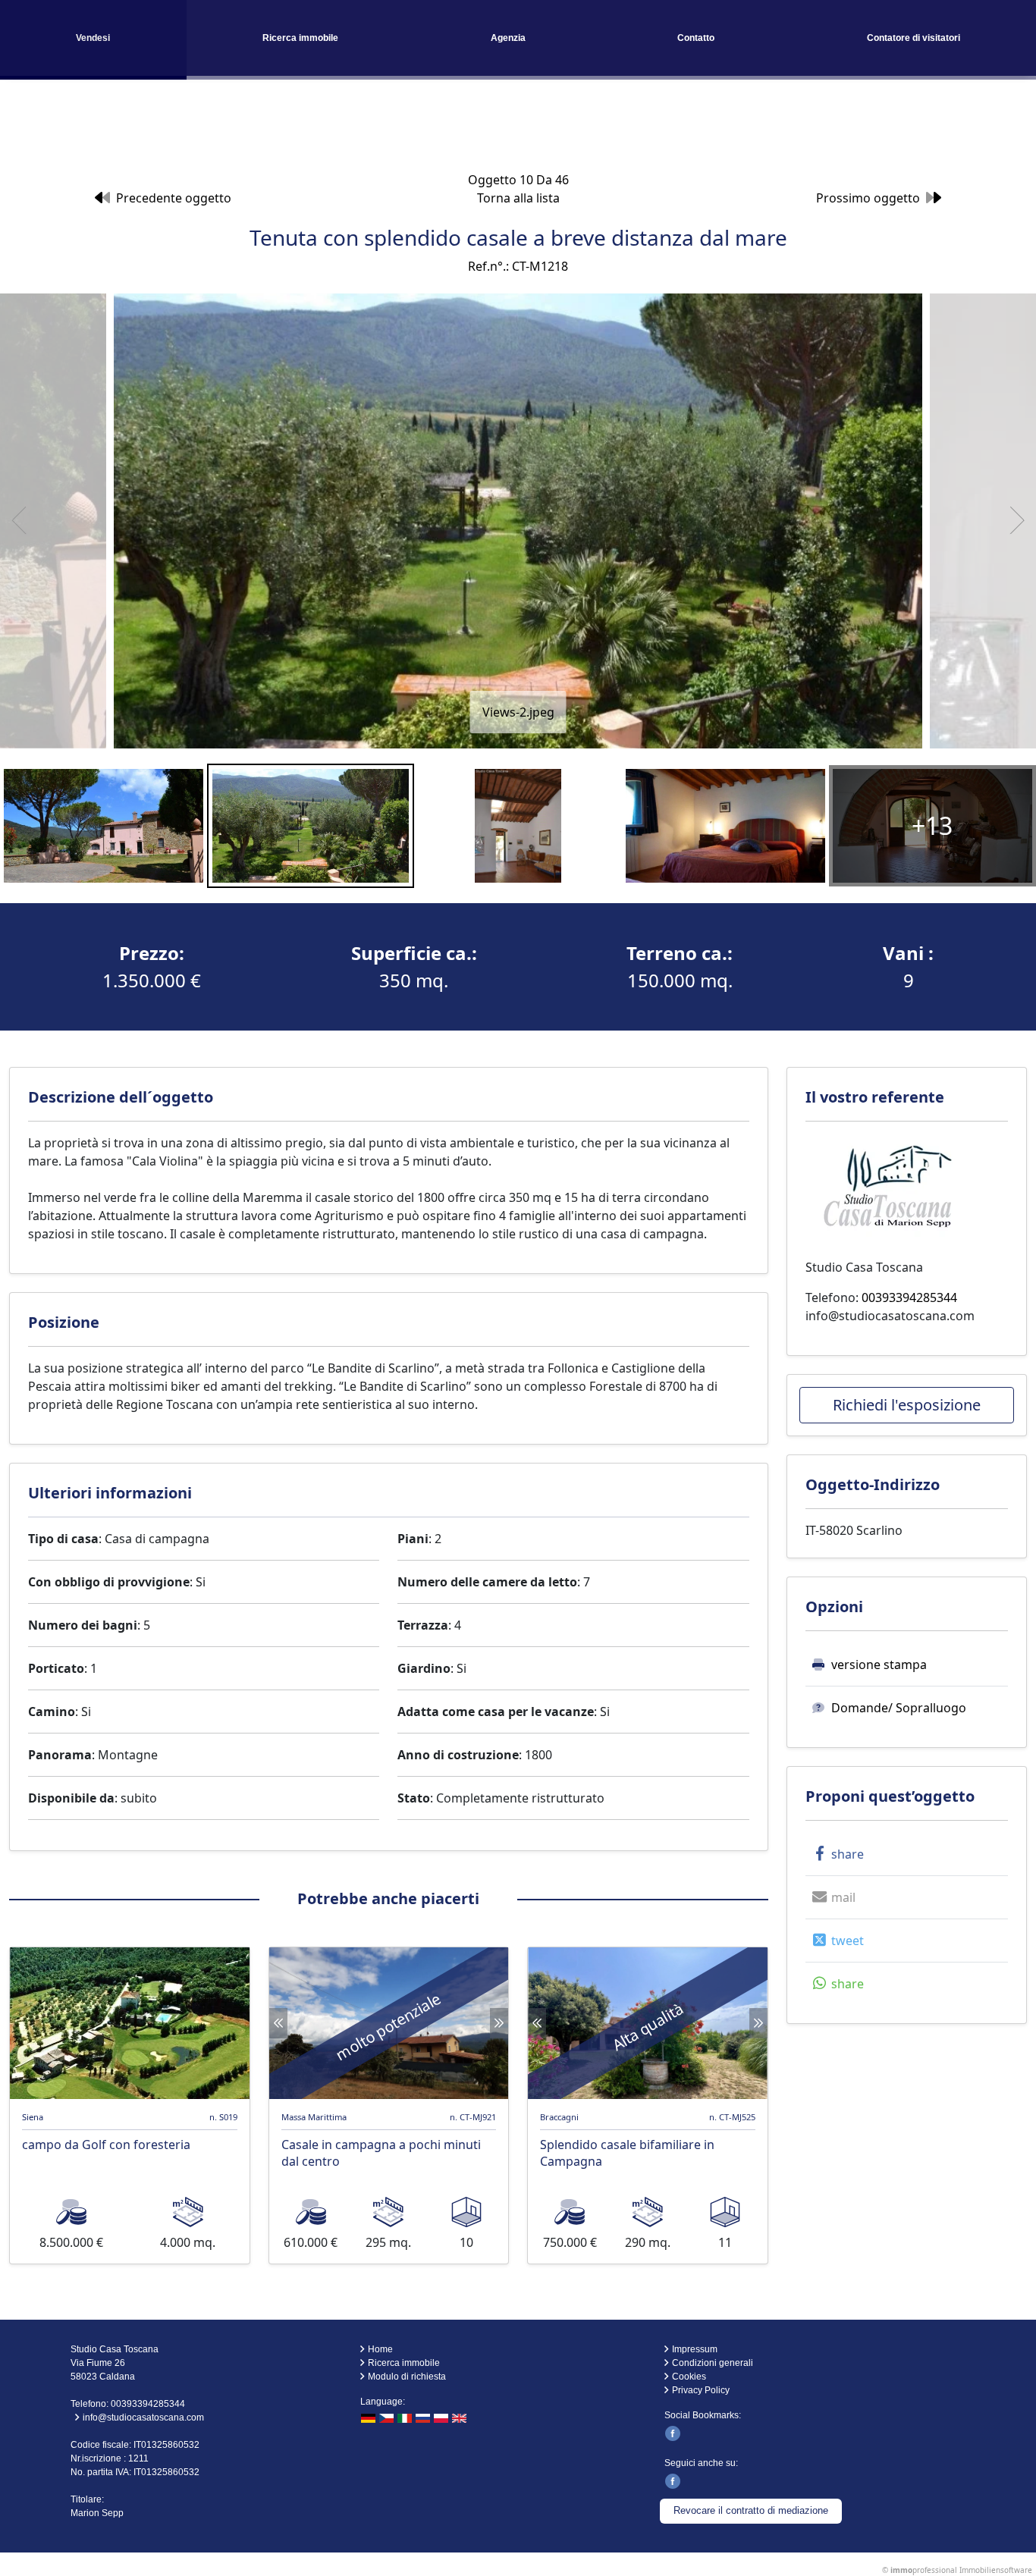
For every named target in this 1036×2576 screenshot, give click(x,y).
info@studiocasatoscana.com (890, 1316)
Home (380, 2349)
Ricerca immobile (300, 38)
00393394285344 (909, 1297)
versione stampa (879, 1665)
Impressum (695, 2349)
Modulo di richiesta (407, 2377)
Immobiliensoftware (996, 2570)
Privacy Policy (701, 2390)
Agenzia (508, 38)
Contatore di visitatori (914, 38)
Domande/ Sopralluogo (899, 1708)
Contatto (696, 38)
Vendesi (93, 38)
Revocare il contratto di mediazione (751, 2510)
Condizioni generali (713, 2363)
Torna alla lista (518, 198)
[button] (836, 1854)
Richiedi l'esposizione (907, 1405)
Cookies (689, 2377)
